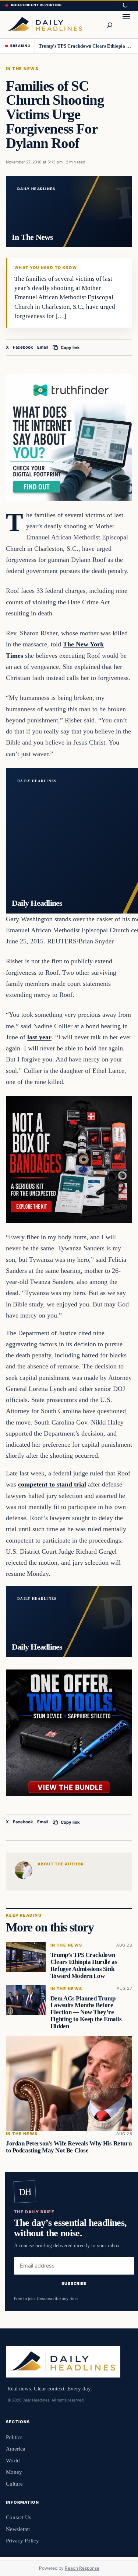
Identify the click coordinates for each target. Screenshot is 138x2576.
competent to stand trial (52, 1484)
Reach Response (82, 2568)
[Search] (109, 24)
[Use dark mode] (125, 6)
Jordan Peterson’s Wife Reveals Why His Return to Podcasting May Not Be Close (69, 2147)
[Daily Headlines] (45, 24)
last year (39, 1037)
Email (43, 347)
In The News (22, 69)
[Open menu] (126, 24)
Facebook (23, 347)
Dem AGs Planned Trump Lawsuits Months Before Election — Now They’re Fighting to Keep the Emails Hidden (86, 2012)
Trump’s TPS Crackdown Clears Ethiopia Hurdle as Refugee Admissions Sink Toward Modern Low (86, 46)
